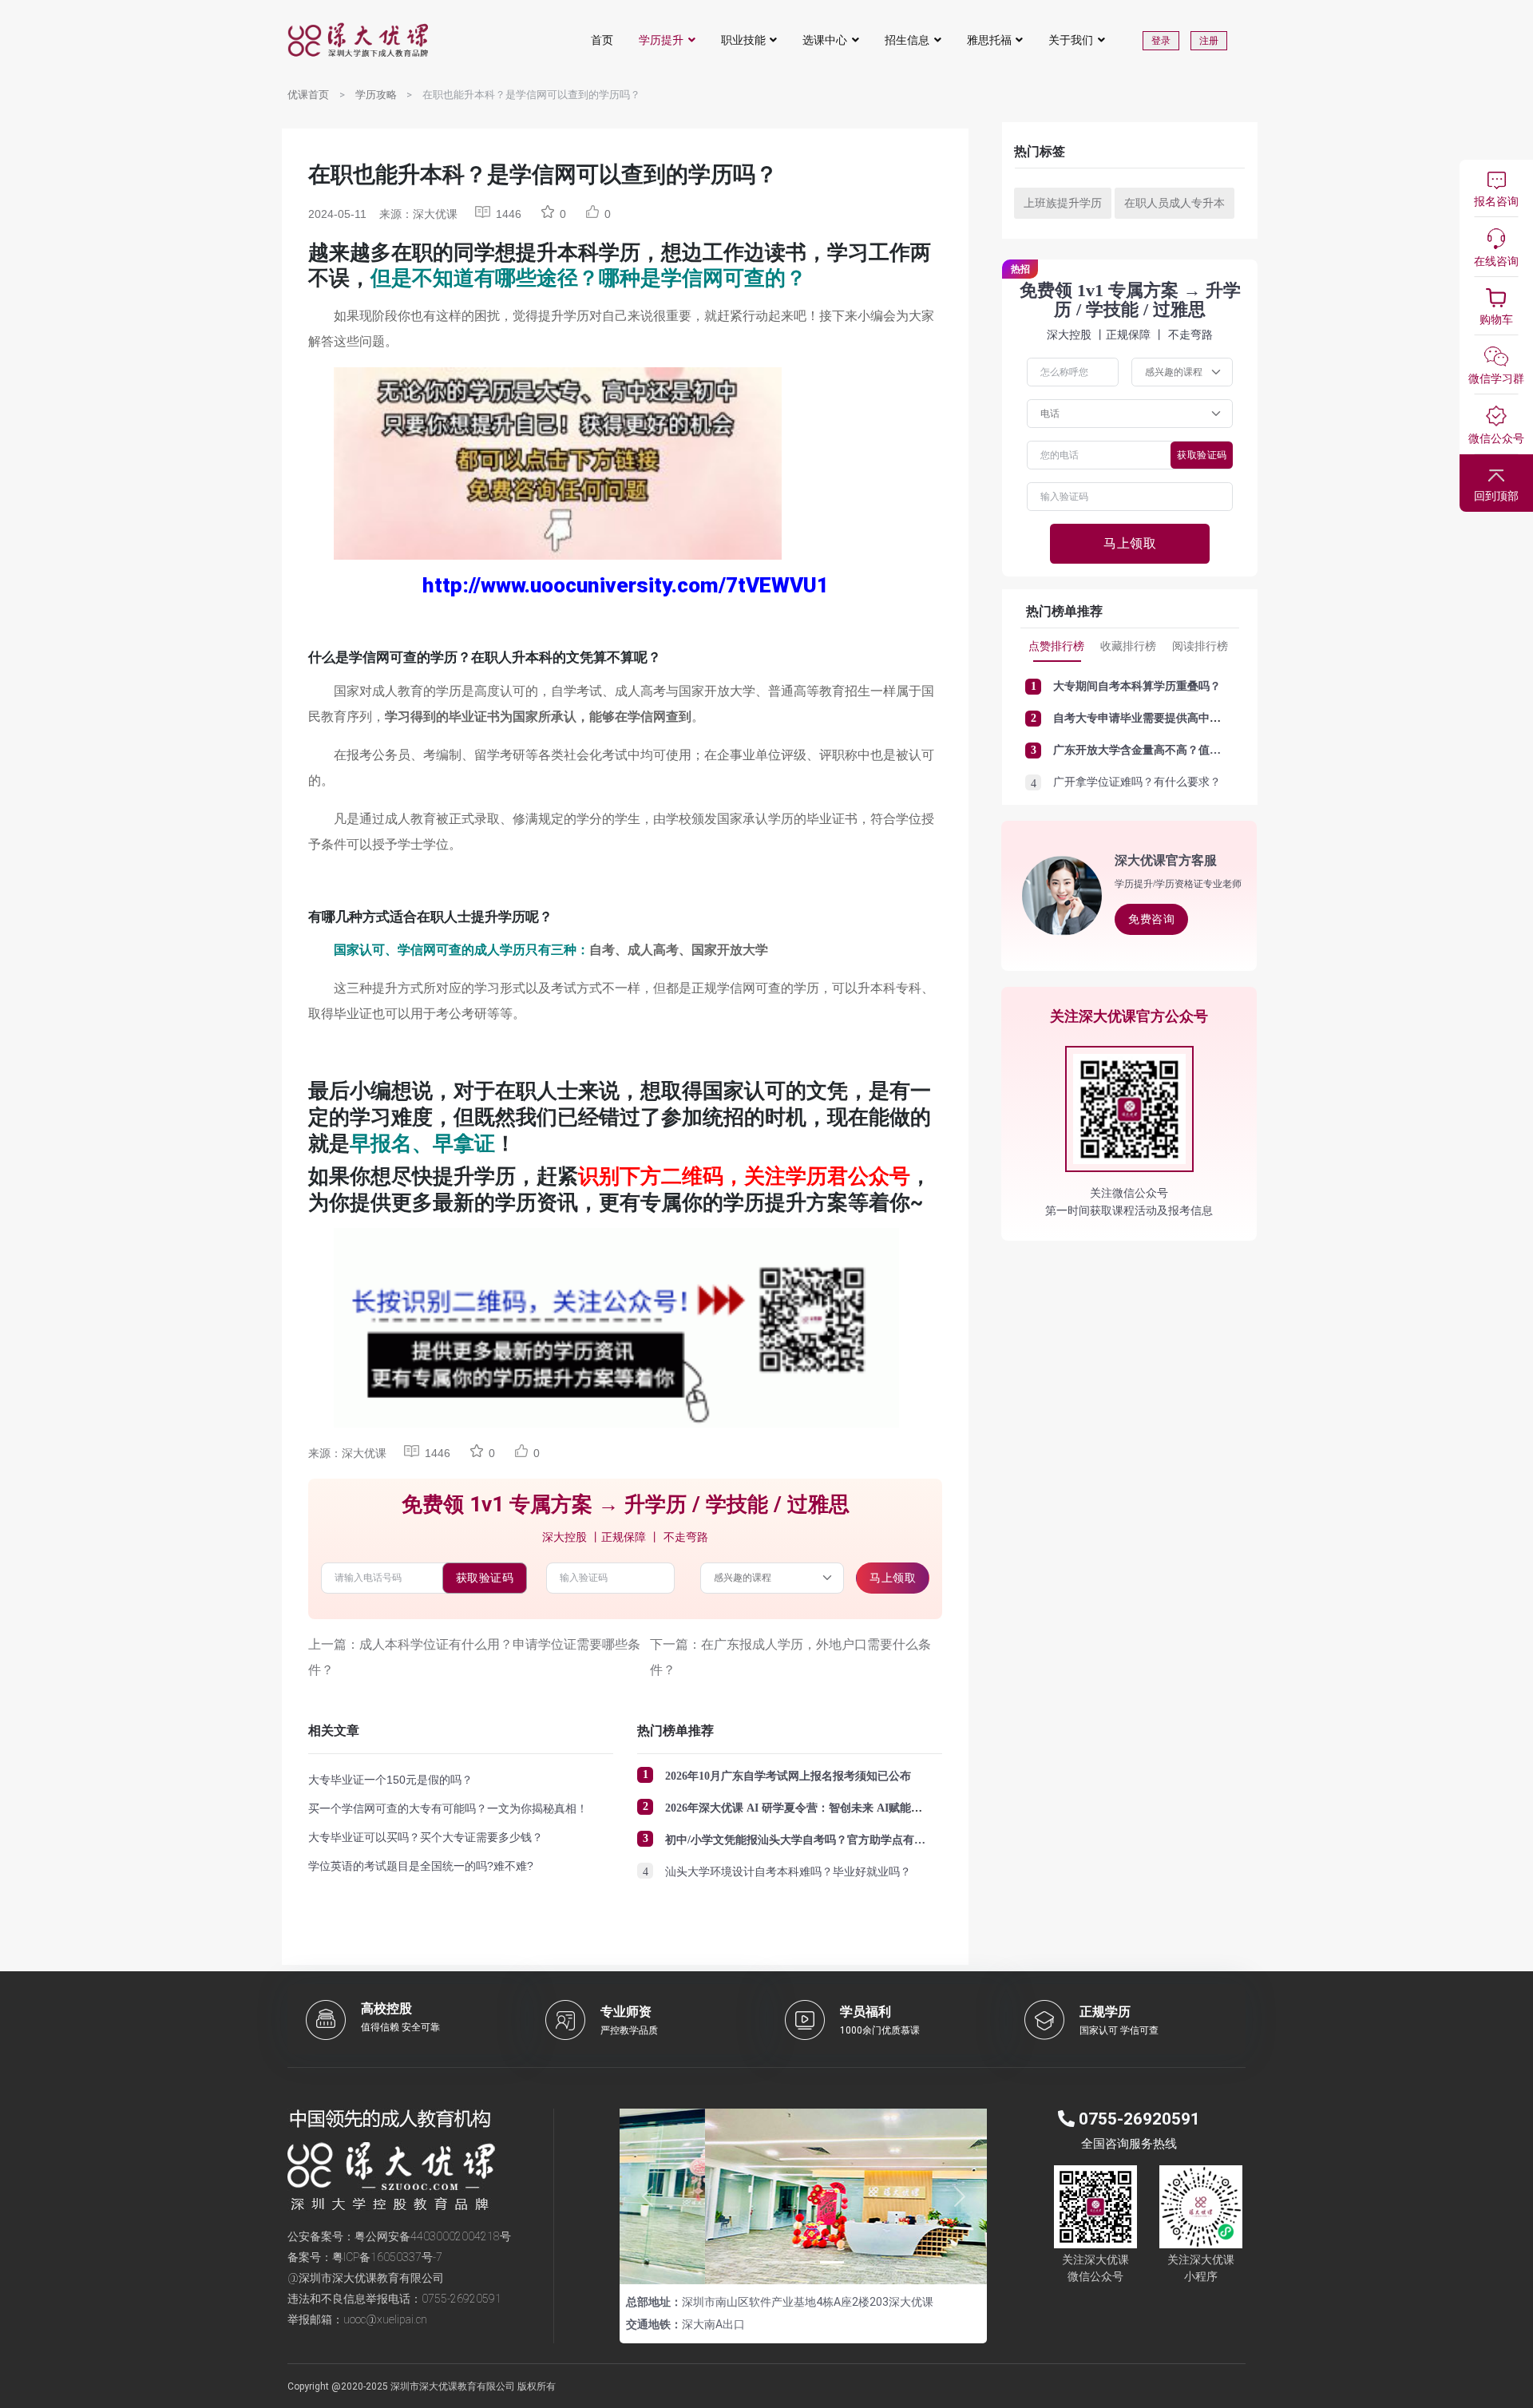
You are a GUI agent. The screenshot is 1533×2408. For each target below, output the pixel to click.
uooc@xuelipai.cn (385, 2319)
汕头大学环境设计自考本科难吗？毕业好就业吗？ (788, 1872)
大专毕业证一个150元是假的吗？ (390, 1780)
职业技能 (743, 40)
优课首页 (308, 95)
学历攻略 (376, 95)
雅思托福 (989, 40)
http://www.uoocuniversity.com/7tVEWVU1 (626, 585)
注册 (1209, 41)
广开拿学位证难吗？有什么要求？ (1137, 782)
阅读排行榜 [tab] (1200, 646)
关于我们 (1071, 40)
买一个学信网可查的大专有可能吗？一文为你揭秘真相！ (448, 1808)
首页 (602, 40)
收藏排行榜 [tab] (1128, 646)
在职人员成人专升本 (1175, 203)
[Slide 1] (774, 2262)
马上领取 (893, 1578)
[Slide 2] (803, 2262)
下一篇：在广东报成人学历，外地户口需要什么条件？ (790, 1657)
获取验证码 (485, 1578)
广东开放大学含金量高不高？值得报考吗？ (1159, 750)
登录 (1161, 41)
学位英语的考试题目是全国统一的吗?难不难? (421, 1866)
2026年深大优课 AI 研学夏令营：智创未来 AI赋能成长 (799, 1808)
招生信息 (907, 40)
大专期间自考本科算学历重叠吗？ (1137, 686)
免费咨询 (1151, 919)
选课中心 (825, 40)
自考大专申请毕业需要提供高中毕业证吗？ (1159, 718)
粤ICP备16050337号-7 (387, 2257)
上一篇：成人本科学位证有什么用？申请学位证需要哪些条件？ (474, 1657)
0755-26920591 (461, 2299)
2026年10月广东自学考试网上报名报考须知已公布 (788, 1776)
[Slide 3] (832, 2262)
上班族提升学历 (1063, 203)
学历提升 (661, 40)
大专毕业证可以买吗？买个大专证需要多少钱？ (426, 1837)
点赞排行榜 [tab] (1056, 646)
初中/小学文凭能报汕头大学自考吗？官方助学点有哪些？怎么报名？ (834, 1840)
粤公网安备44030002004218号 (433, 2236)
